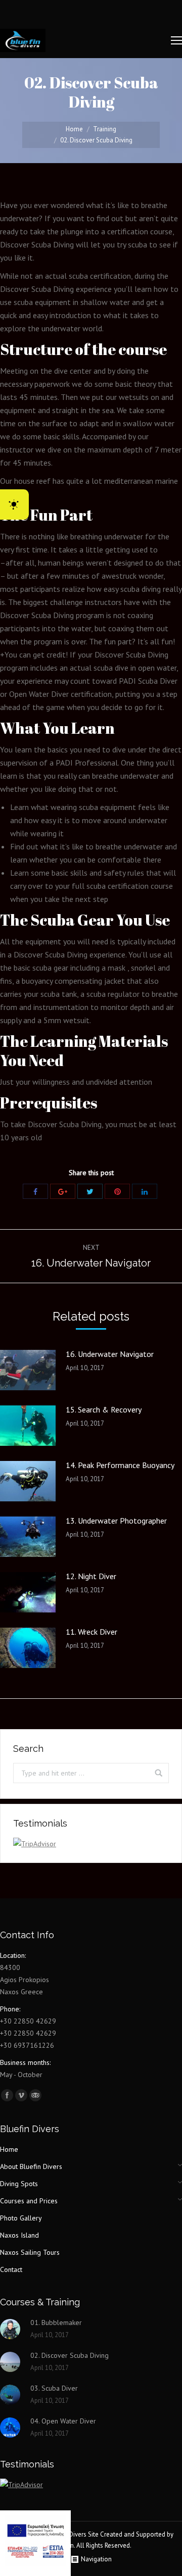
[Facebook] (35, 1191)
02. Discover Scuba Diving (70, 2355)
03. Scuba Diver (54, 2388)
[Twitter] (90, 1191)
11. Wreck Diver (92, 1632)
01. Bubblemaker (56, 2322)
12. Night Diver (91, 1576)
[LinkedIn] (145, 1191)
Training (105, 129)
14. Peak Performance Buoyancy (120, 1465)
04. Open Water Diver (63, 2421)
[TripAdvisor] (35, 2095)
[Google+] (63, 1191)
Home (74, 129)
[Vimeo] (21, 2095)
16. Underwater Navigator (110, 1354)
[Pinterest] (117, 1191)
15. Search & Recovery (104, 1409)
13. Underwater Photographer (116, 1521)
